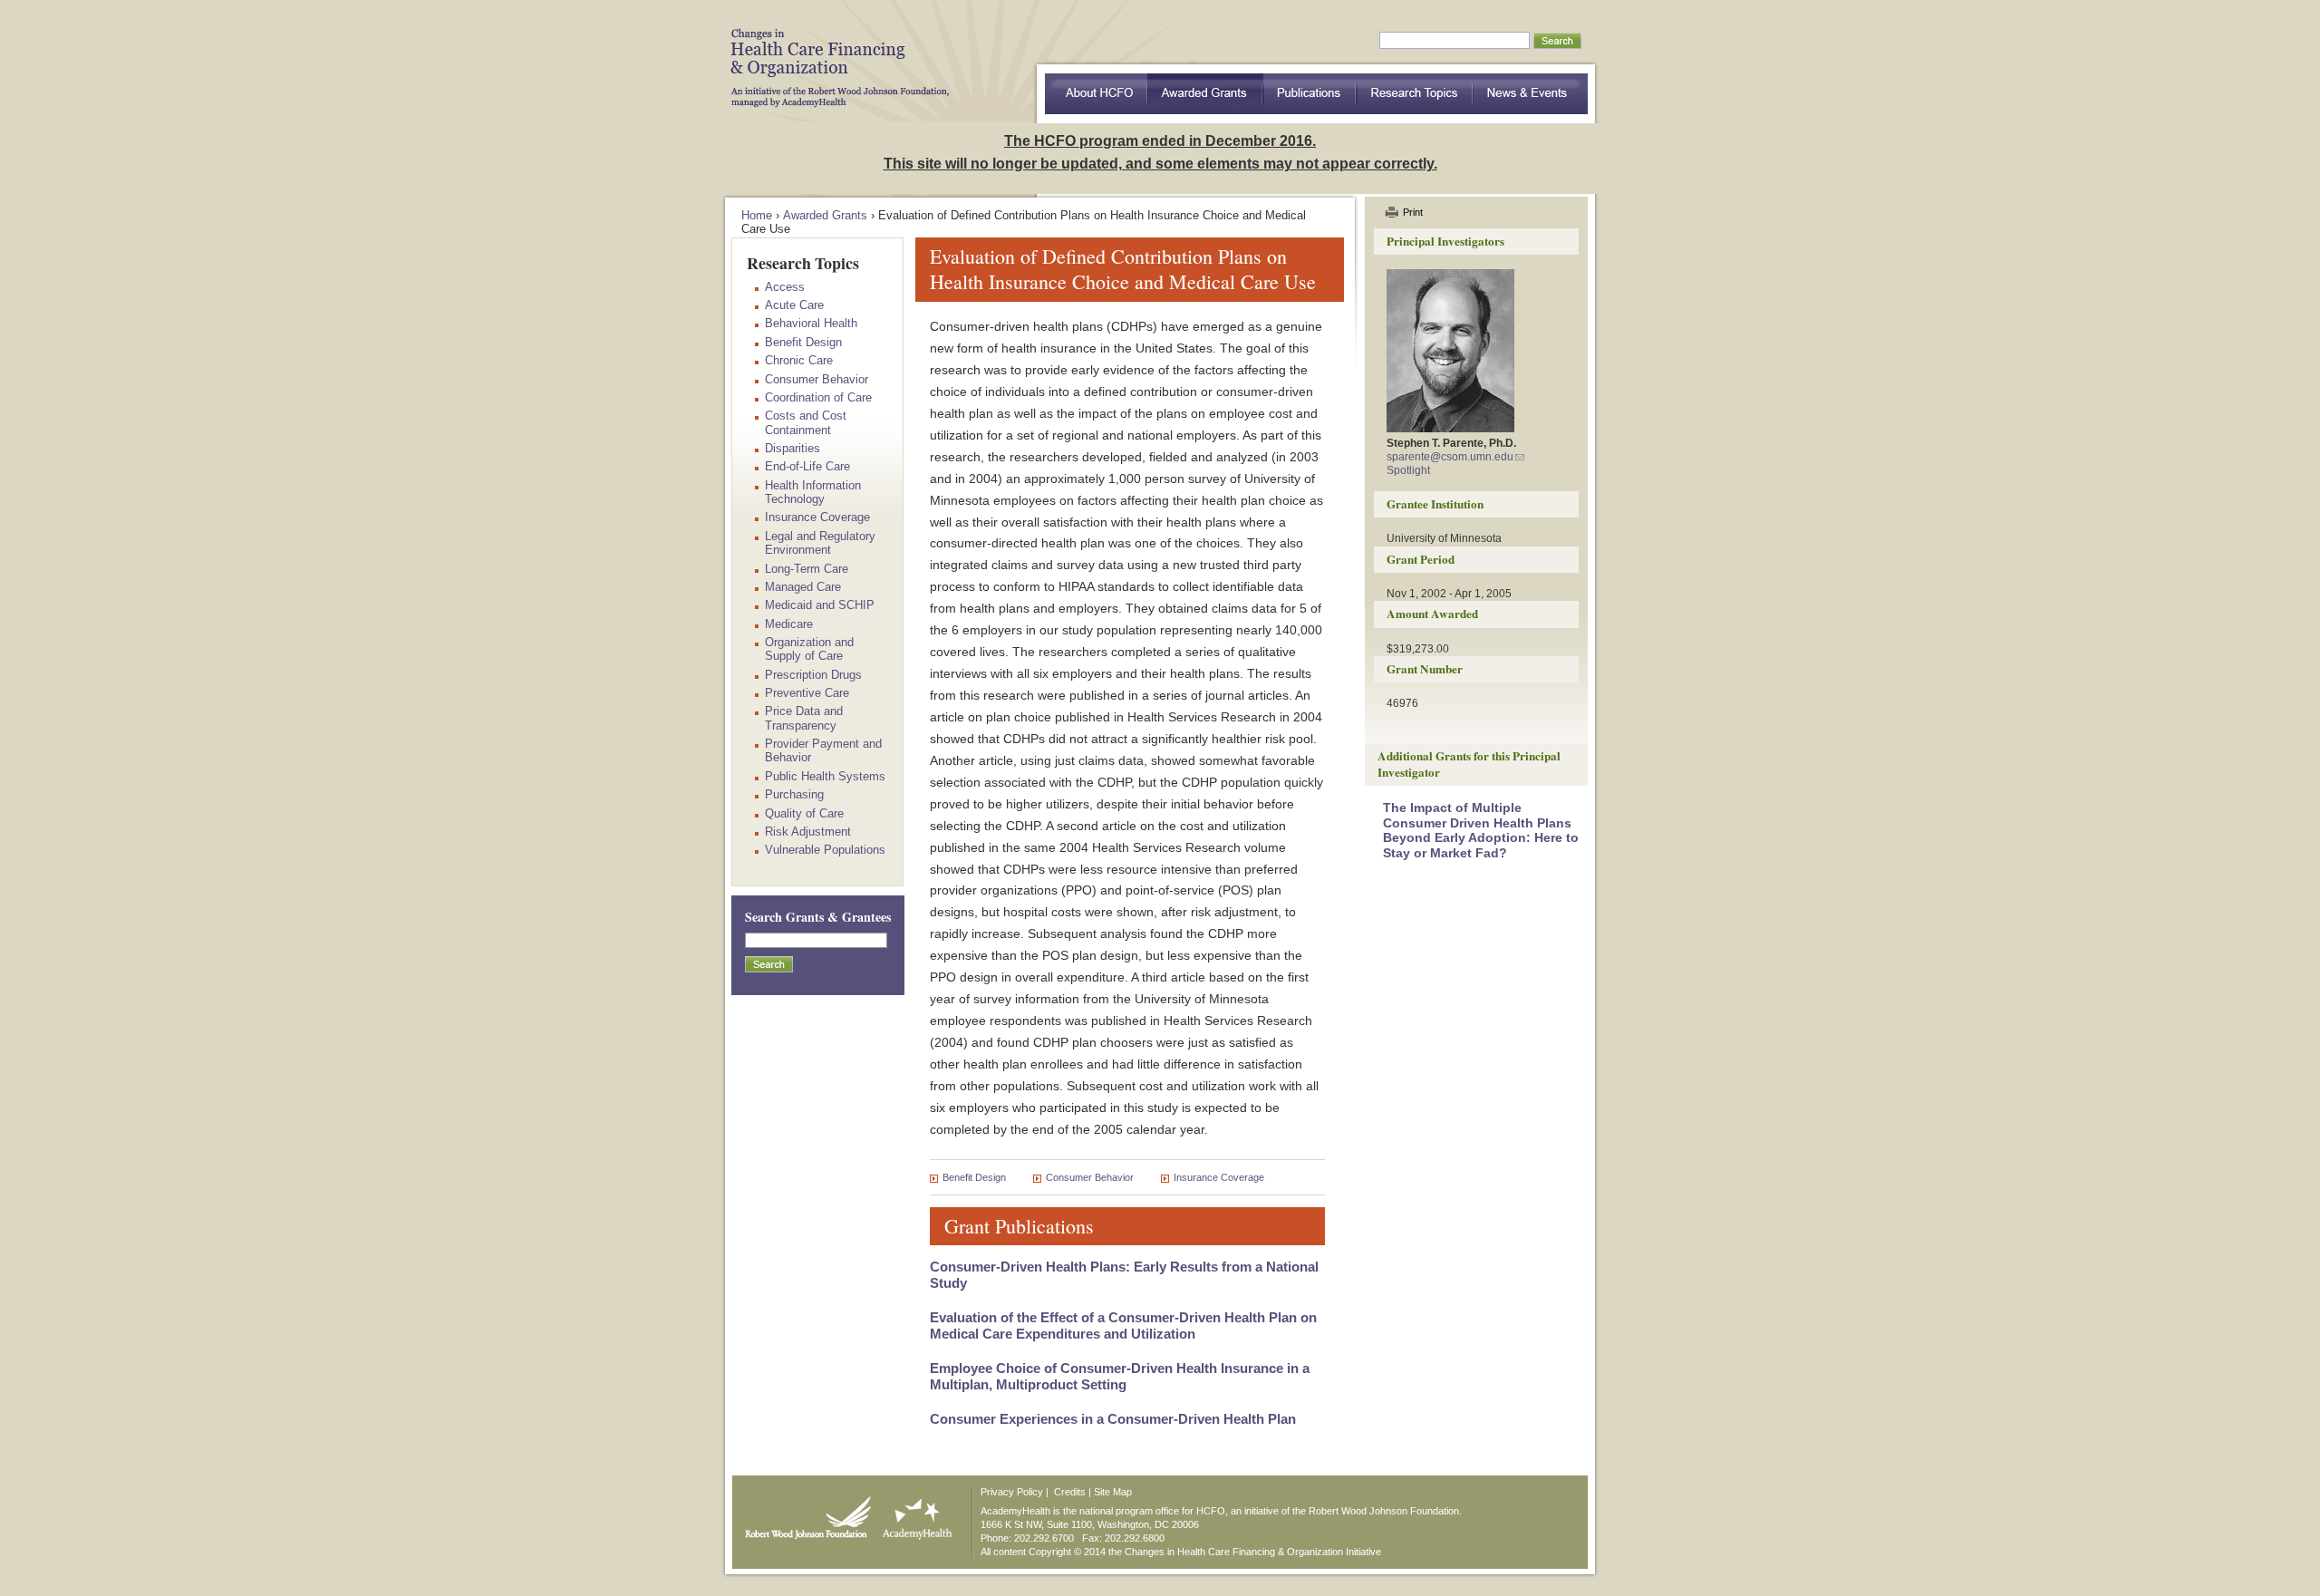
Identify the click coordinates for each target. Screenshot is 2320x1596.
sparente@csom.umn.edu (1450, 457)
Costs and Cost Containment (806, 422)
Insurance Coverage (1219, 1177)
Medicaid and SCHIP (820, 605)
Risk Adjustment (808, 832)
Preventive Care (807, 693)
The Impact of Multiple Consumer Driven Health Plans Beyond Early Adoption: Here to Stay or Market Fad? (1481, 830)
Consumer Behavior (1090, 1177)
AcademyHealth (913, 1514)
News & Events (1531, 94)
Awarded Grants (1205, 94)
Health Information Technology (813, 492)
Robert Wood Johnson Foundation (803, 1514)
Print (1413, 212)
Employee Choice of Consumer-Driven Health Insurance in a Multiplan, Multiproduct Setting (1120, 1376)
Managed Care (803, 587)
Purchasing (794, 794)
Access (785, 287)
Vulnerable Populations (825, 850)
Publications (1310, 94)
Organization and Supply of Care (809, 649)
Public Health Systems (825, 776)
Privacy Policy (1012, 1492)
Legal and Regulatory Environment (820, 543)
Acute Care (794, 305)
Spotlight (1408, 470)
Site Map (1113, 1492)
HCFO (834, 54)
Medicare (789, 624)
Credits (1070, 1492)
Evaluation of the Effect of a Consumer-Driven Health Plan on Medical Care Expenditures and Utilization (1123, 1325)
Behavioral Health (811, 323)
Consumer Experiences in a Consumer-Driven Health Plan (1113, 1419)
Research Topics (1415, 94)
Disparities (793, 448)
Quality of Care (804, 813)
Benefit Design (974, 1177)
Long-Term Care (807, 569)
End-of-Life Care (807, 466)
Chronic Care (799, 360)
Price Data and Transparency (804, 718)
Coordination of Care (818, 397)
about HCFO (1096, 94)
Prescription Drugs (813, 675)
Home (757, 215)
